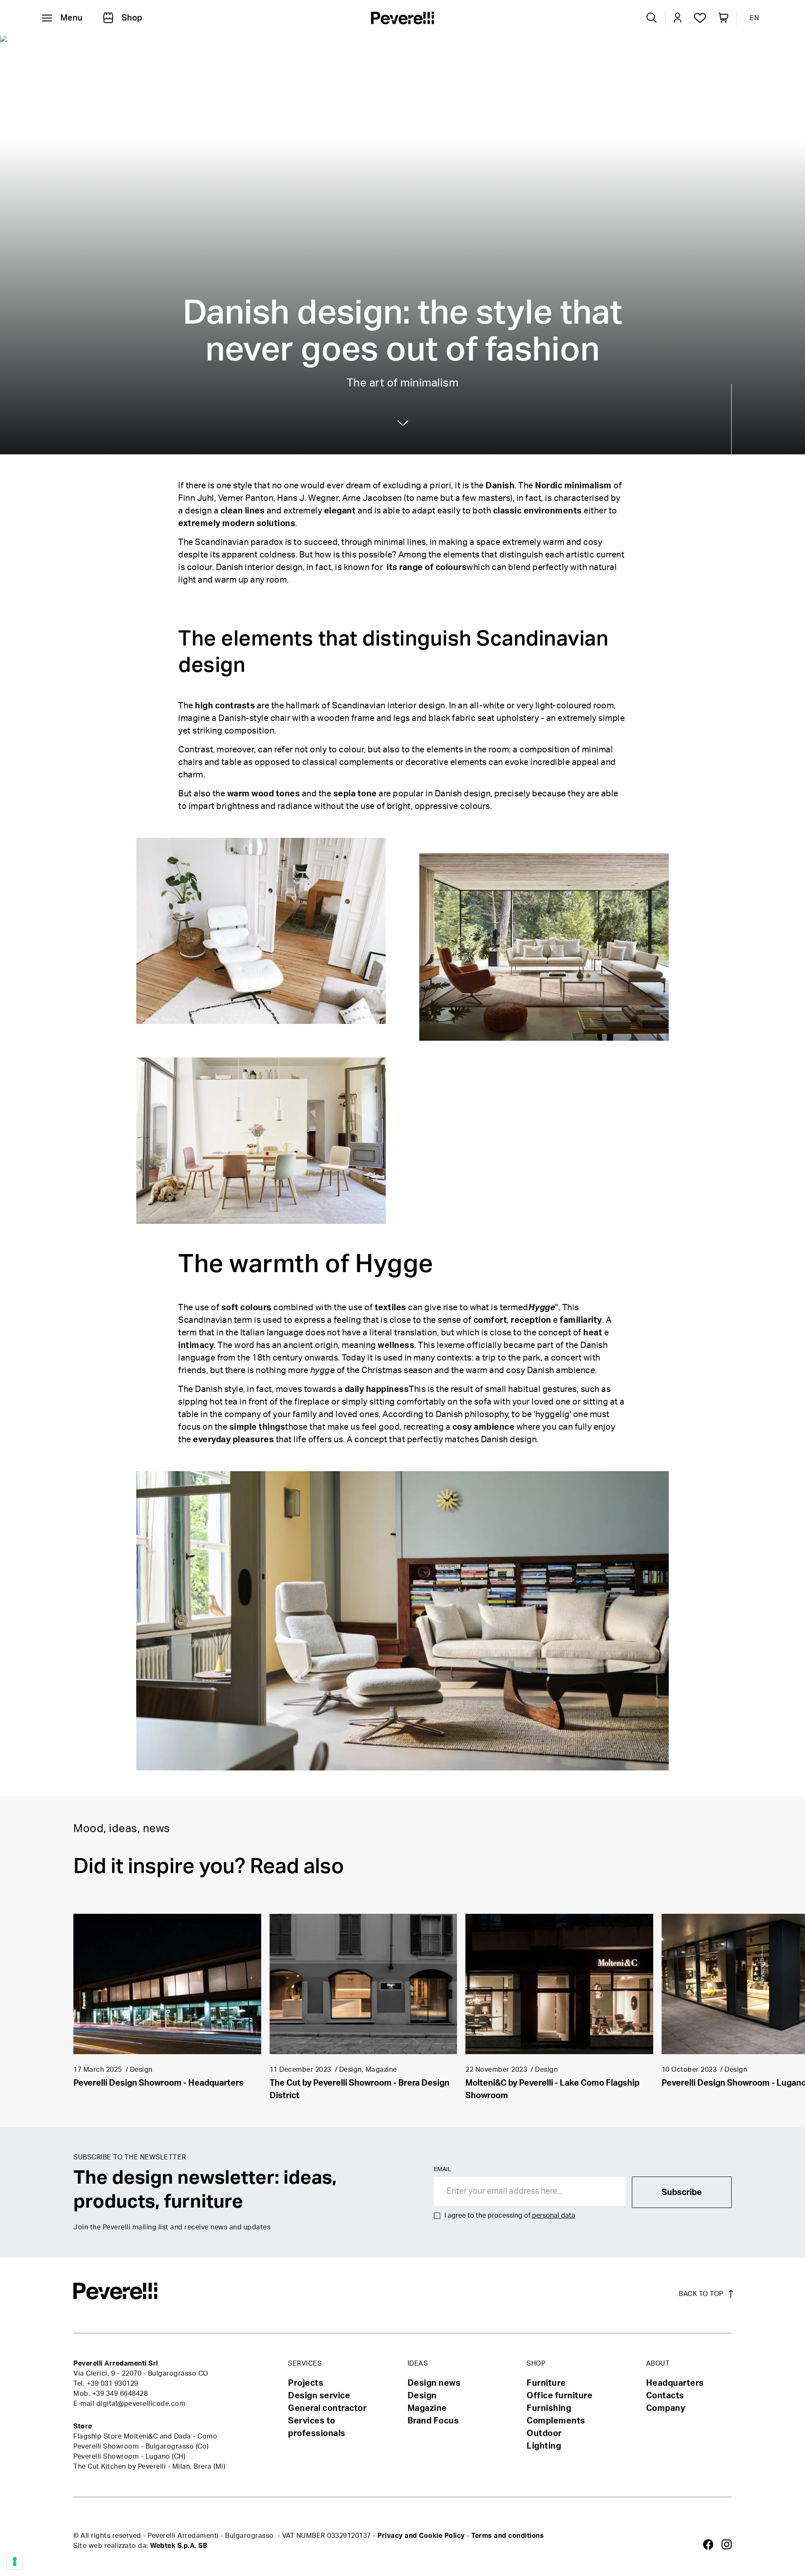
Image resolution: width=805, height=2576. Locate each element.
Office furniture (560, 2396)
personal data (554, 2216)
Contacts (665, 2396)
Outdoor (544, 2433)
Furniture (546, 2383)
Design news (434, 2383)
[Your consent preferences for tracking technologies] (15, 2561)
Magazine (427, 2408)
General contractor (327, 2408)
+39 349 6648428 (120, 2394)
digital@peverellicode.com (141, 2404)
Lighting (544, 2446)
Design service (319, 2396)
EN (754, 18)
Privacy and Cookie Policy (421, 2536)
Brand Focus (433, 2421)
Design (333, 47)
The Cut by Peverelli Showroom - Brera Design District (360, 2089)
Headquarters (675, 2383)
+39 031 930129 (113, 2384)
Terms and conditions (508, 2536)
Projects (306, 2383)
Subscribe (682, 2192)
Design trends (288, 47)
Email (443, 2169)
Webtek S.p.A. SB (179, 2546)
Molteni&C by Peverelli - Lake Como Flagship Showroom (552, 2089)
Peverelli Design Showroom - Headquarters (158, 2083)
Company (666, 2408)
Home (244, 47)
